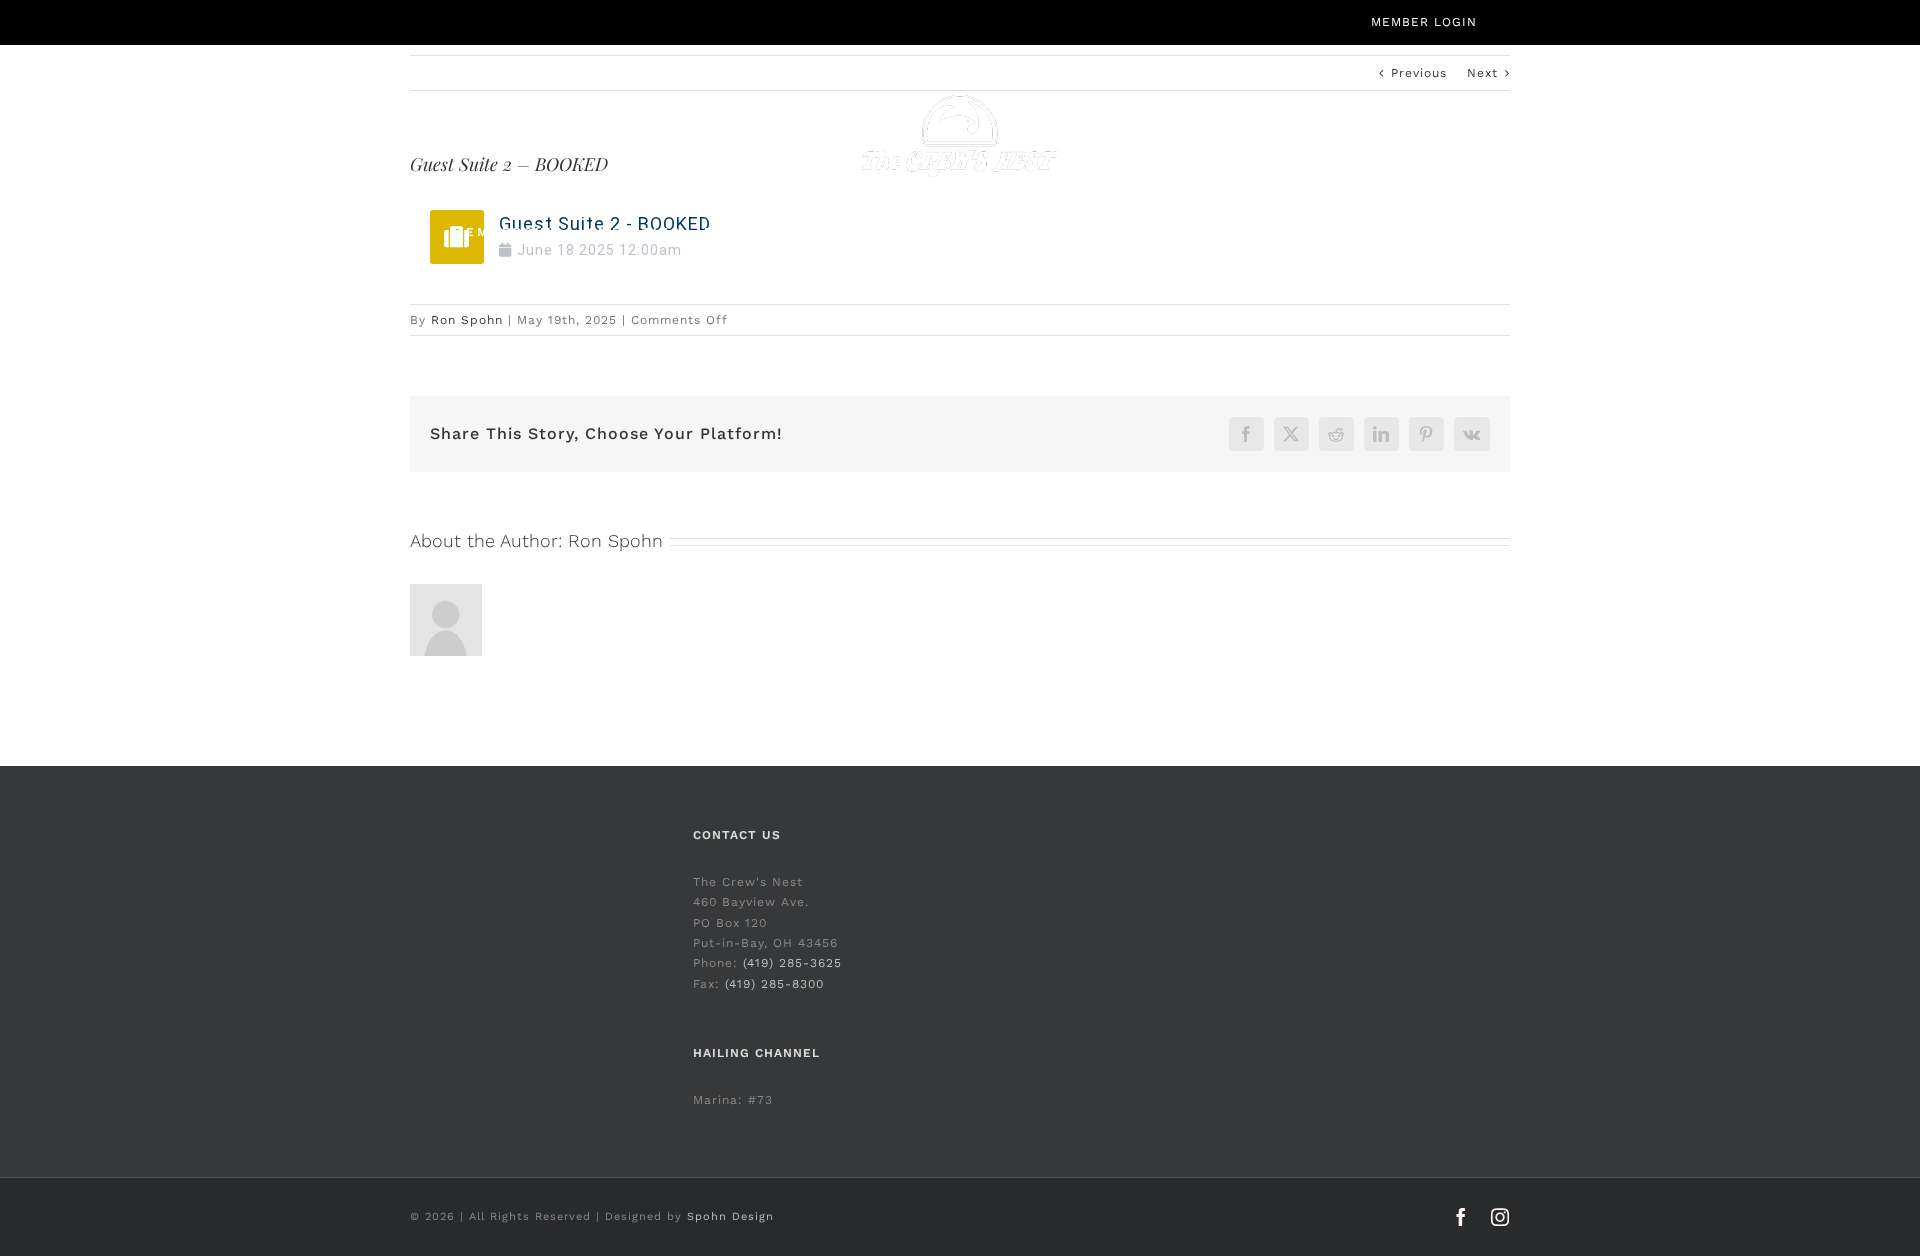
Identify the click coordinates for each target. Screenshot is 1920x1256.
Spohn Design (730, 1216)
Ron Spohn (467, 320)
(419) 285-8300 (774, 984)
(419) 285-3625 (792, 963)
